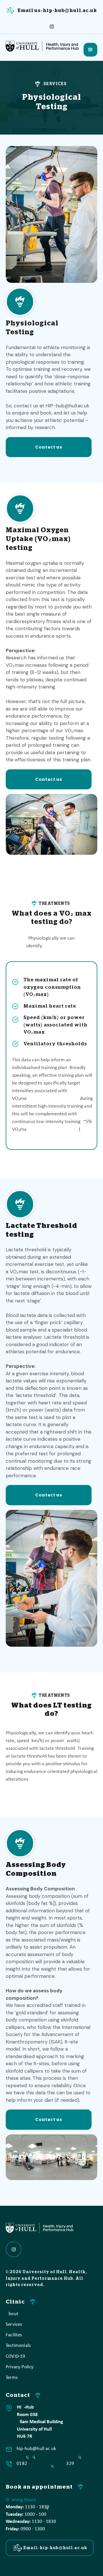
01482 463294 (45, 2464)
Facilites (14, 2335)
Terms (12, 2378)
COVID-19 (15, 2356)
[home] (44, 45)
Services (14, 2324)
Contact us (49, 447)
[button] (90, 50)
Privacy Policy (20, 2367)
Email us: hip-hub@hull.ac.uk (57, 11)
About (12, 2314)
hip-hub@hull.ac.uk (36, 2449)
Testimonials (18, 2346)
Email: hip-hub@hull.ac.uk (55, 2548)
